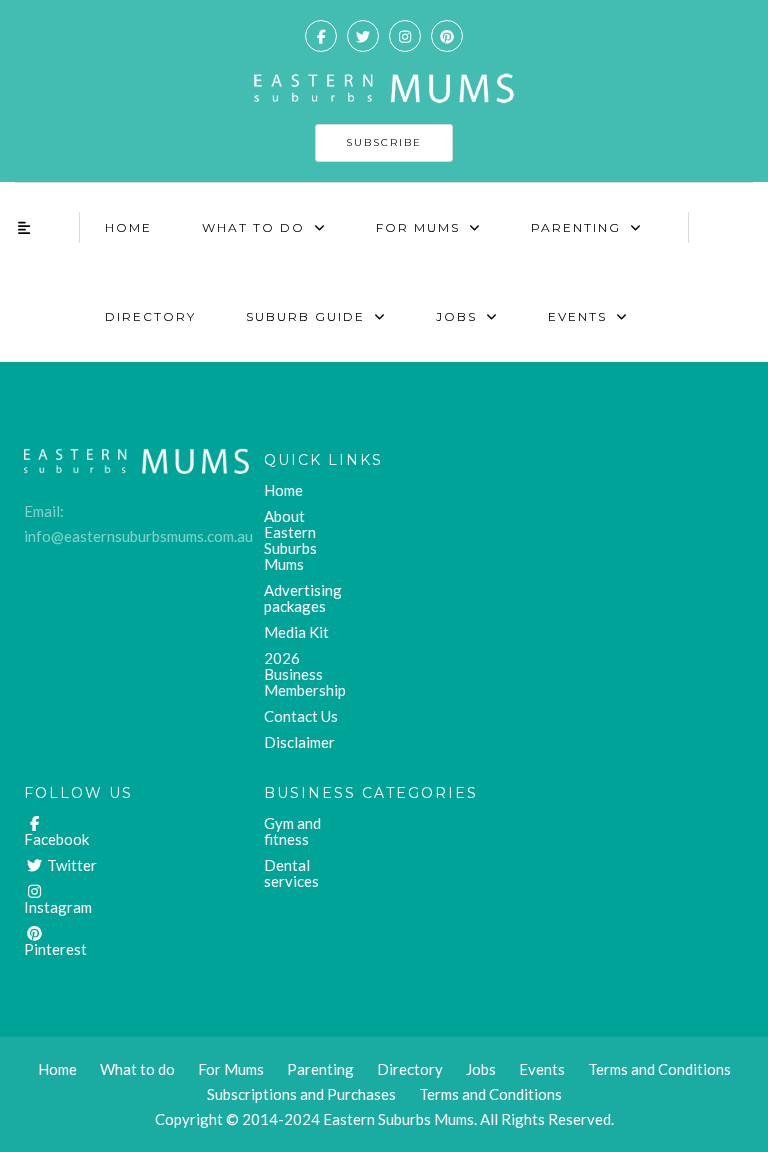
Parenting (576, 227)
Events (577, 316)
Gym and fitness (292, 831)
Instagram (58, 907)
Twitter (70, 865)
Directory (150, 316)
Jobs (456, 316)
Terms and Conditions (490, 1094)
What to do (137, 1069)
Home (128, 227)
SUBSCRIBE (384, 142)
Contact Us (301, 716)
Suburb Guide (305, 316)
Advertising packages (303, 598)
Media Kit (296, 632)
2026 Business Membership (305, 674)
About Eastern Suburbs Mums (290, 540)
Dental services (291, 873)
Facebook (56, 839)
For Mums (418, 227)
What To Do (253, 227)
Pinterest (55, 949)
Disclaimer (299, 742)
